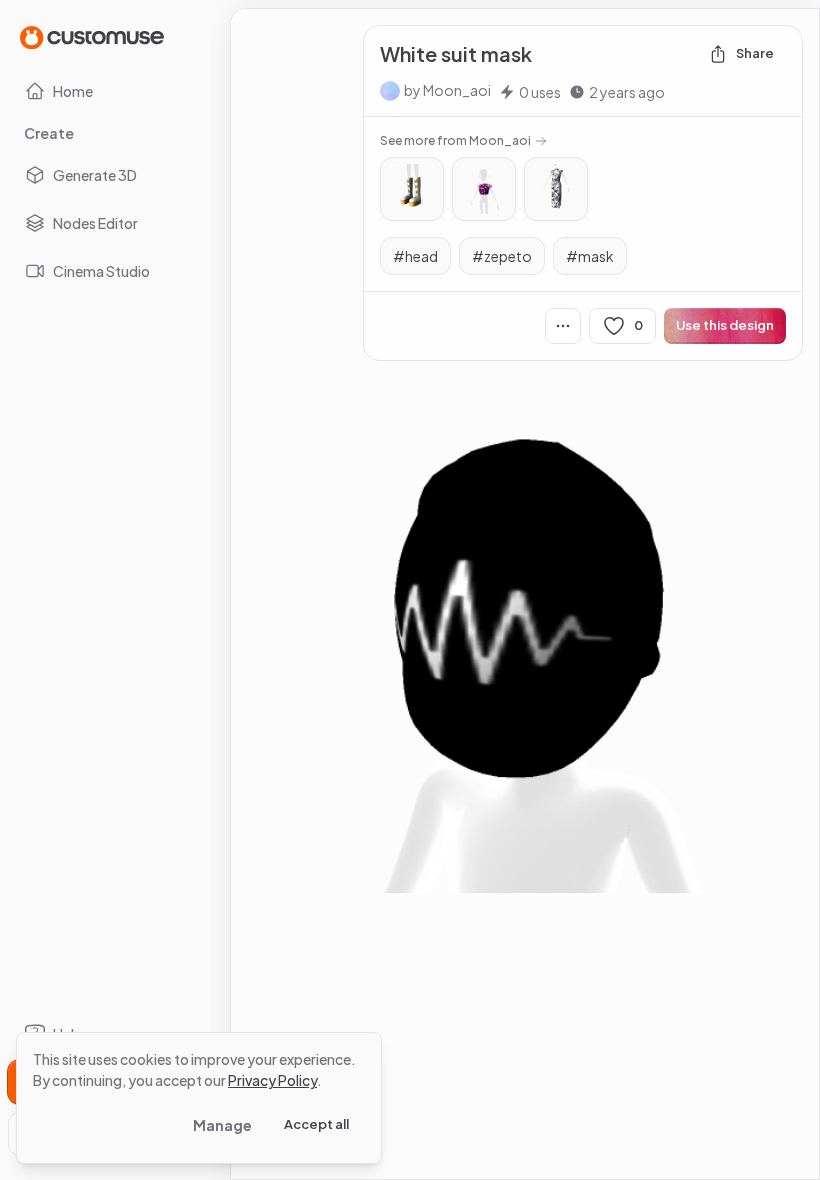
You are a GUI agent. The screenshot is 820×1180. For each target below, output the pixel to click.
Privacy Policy (272, 1080)
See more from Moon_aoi (455, 140)
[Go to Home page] (92, 36)
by (447, 90)
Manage (222, 1125)
